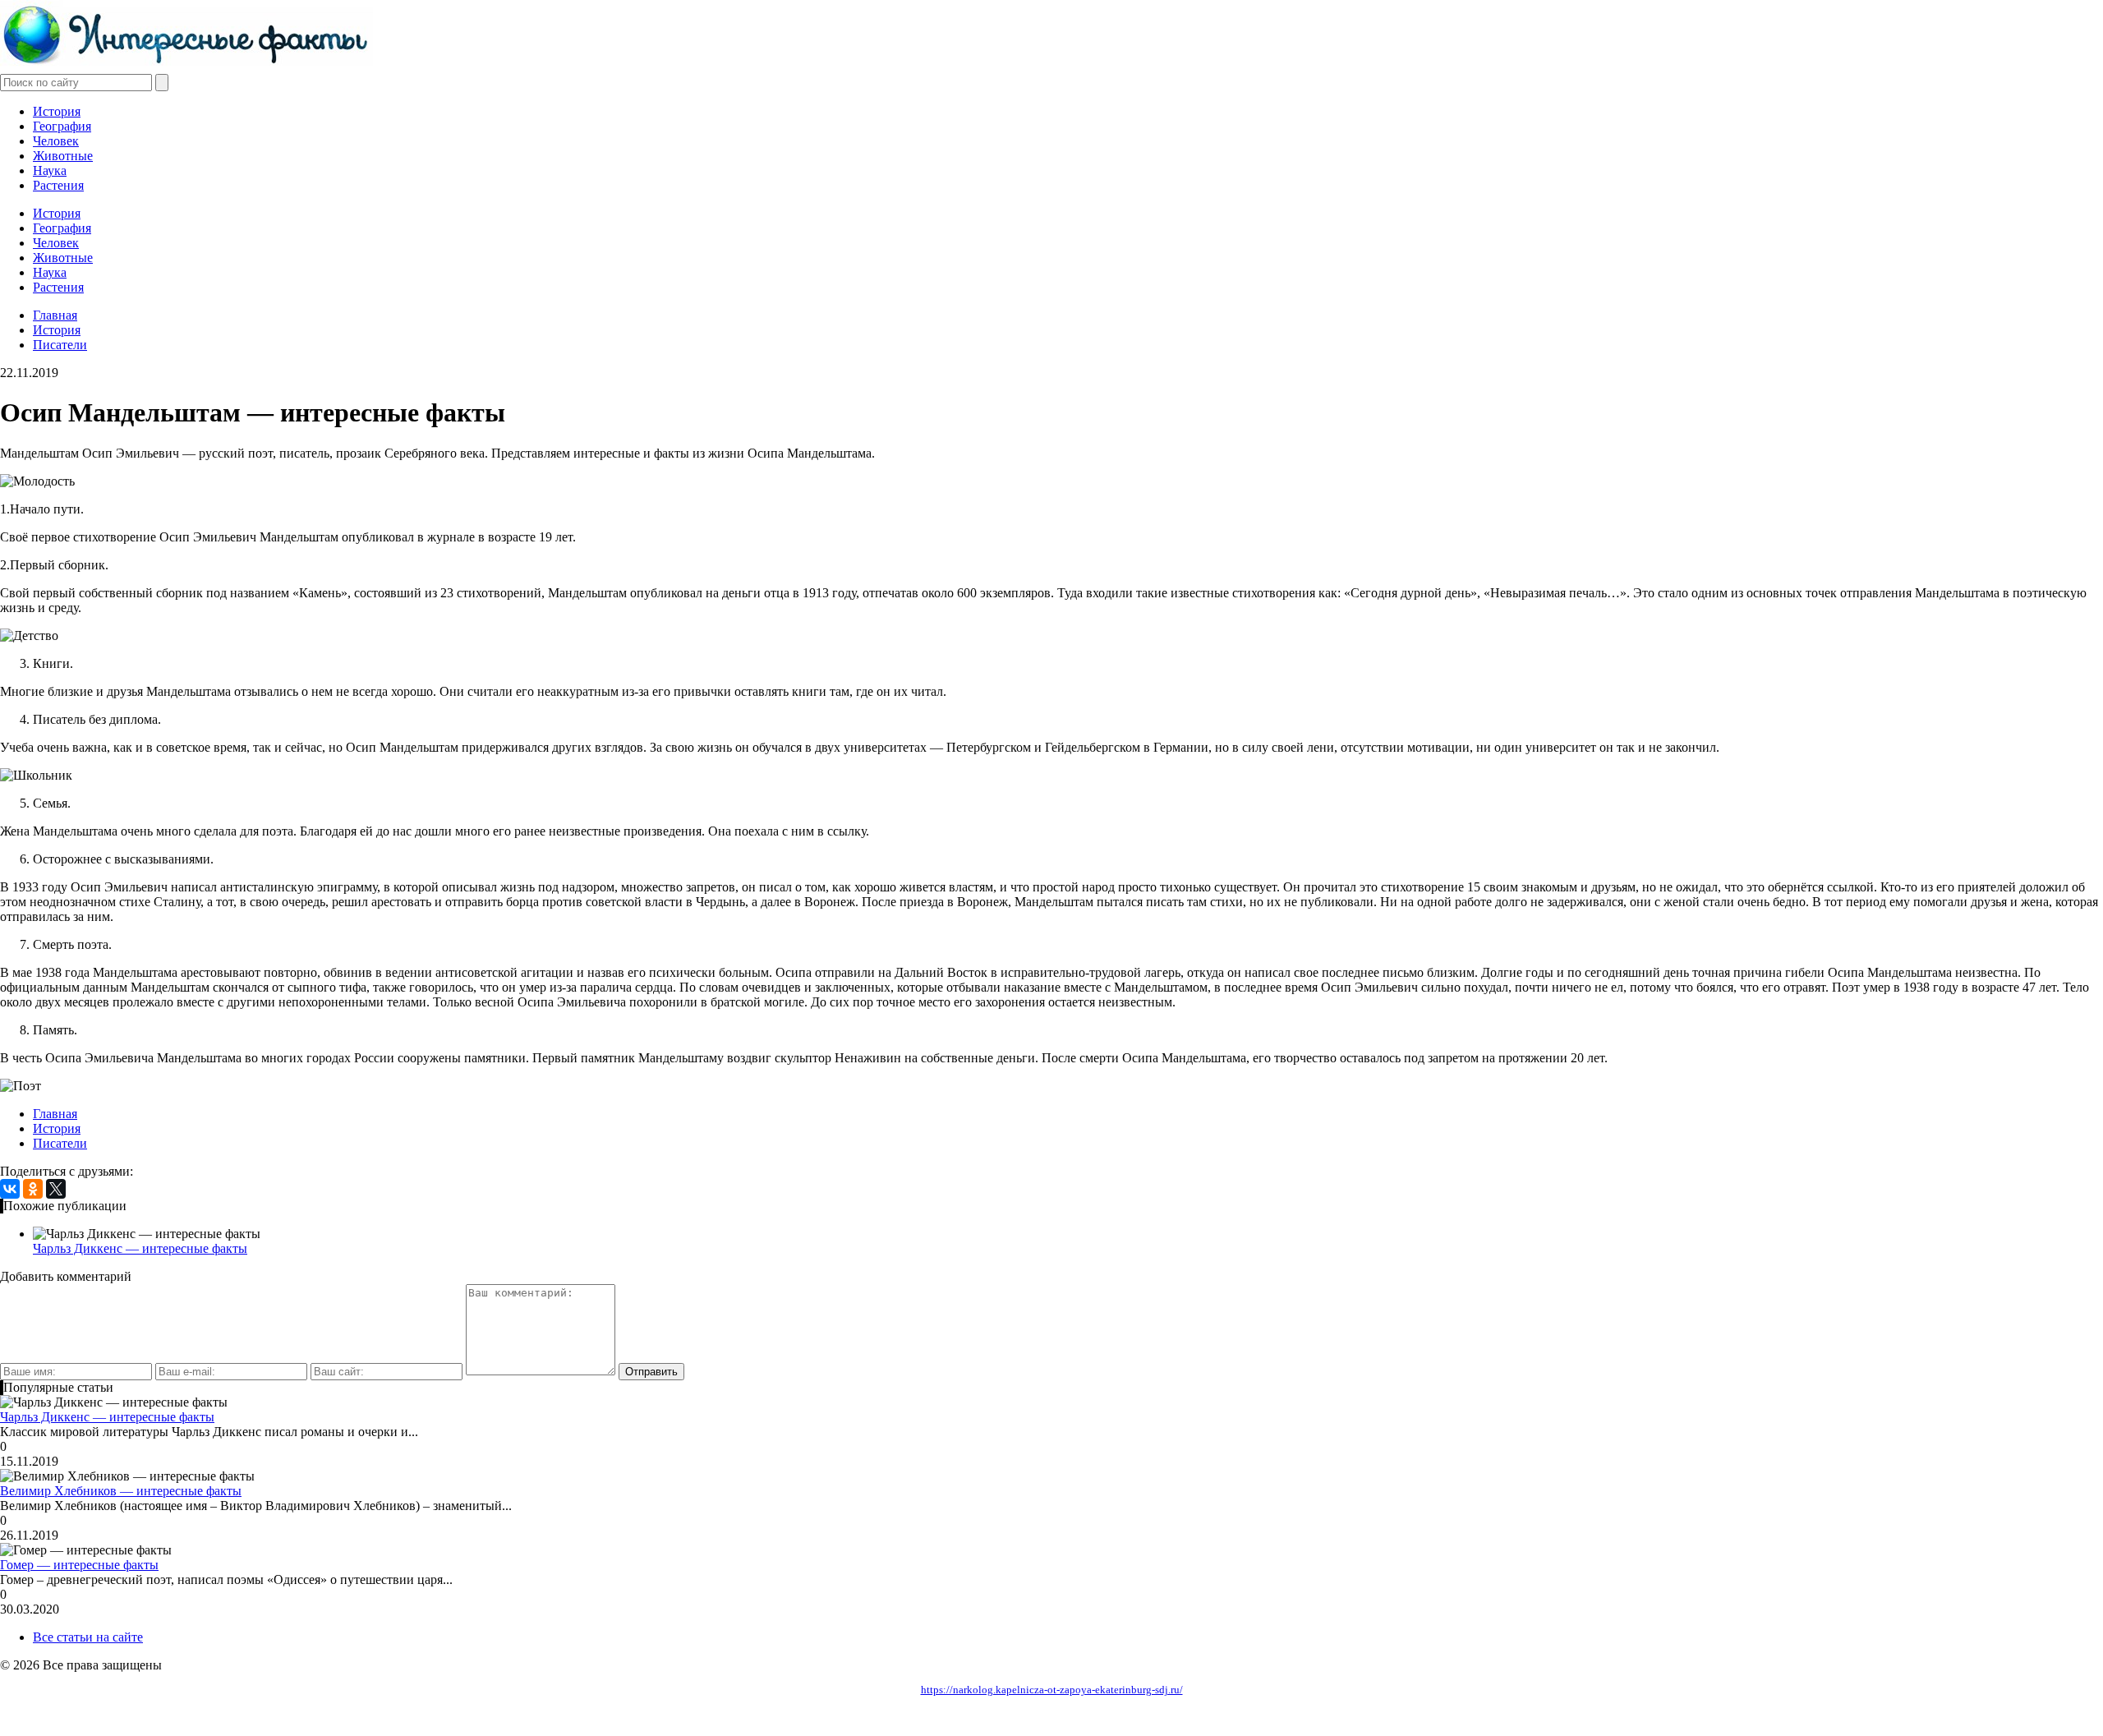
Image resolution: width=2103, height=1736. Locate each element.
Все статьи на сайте (88, 1637)
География (62, 126)
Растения (58, 185)
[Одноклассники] (33, 1189)
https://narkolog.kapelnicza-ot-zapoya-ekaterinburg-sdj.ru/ (1052, 1690)
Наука (50, 170)
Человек (56, 141)
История (57, 111)
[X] (56, 1189)
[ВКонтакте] (10, 1189)
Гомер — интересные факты (79, 1565)
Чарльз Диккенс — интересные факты (140, 1248)
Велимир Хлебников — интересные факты (121, 1491)
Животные (63, 156)
